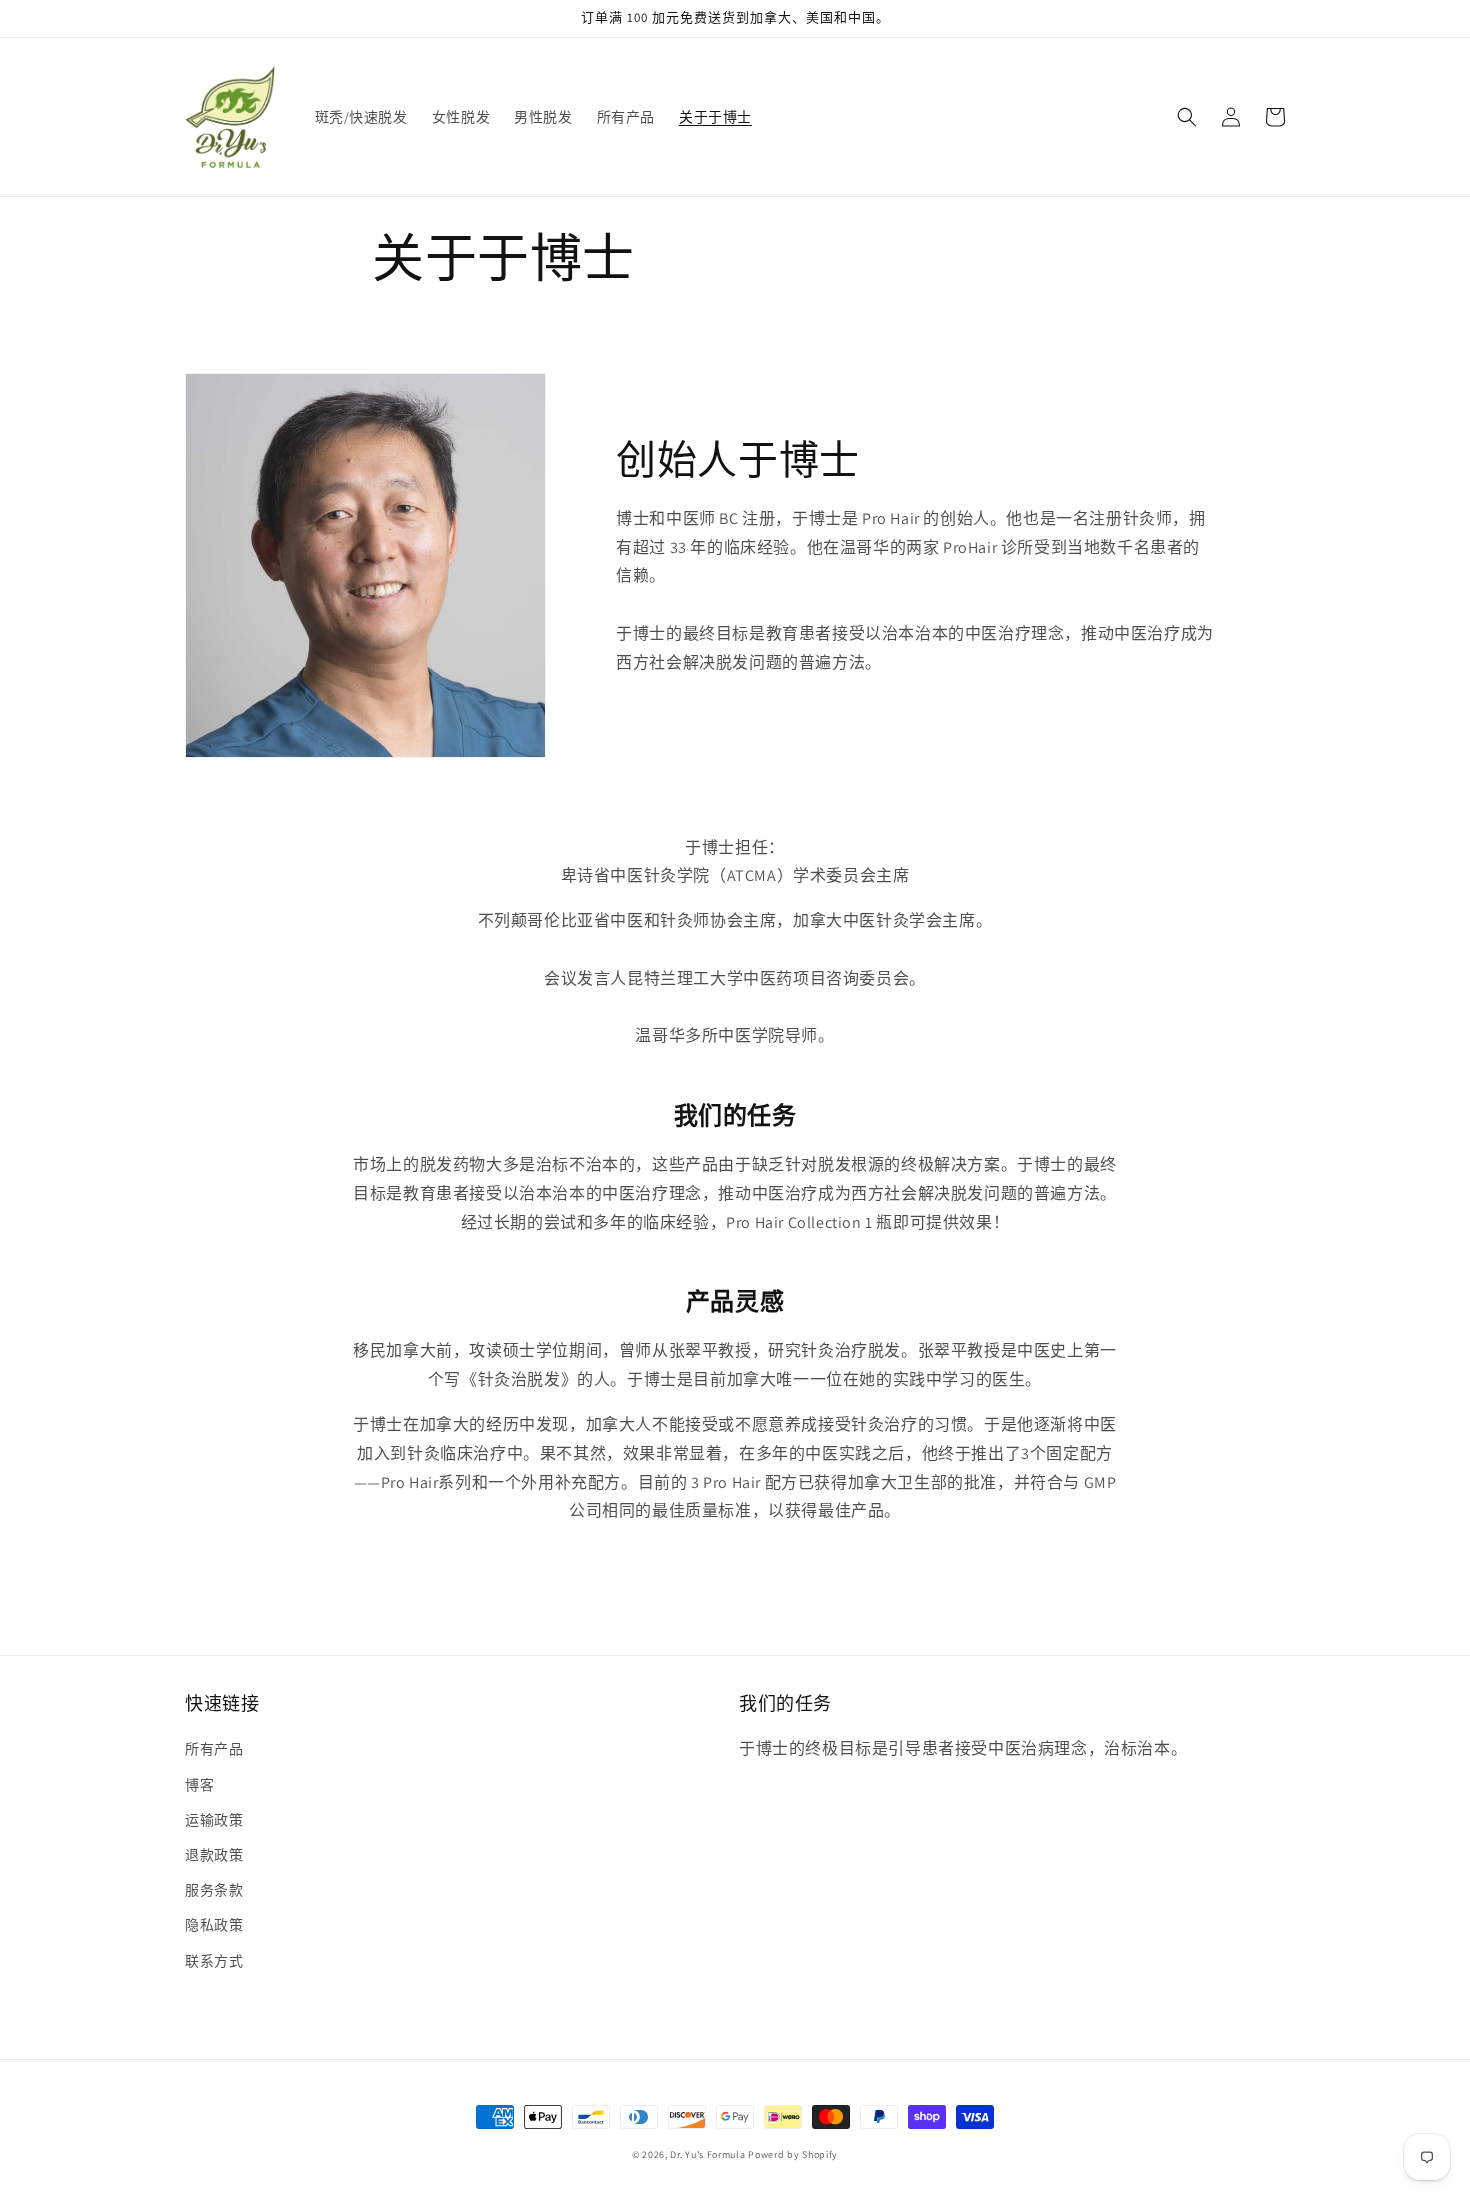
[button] (1187, 117)
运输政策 (214, 1820)
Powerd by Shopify (793, 2154)
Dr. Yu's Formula (707, 2154)
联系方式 (214, 1961)
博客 (199, 1785)
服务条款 (214, 1890)
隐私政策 (214, 1925)
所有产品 (214, 1749)
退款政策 (214, 1855)
